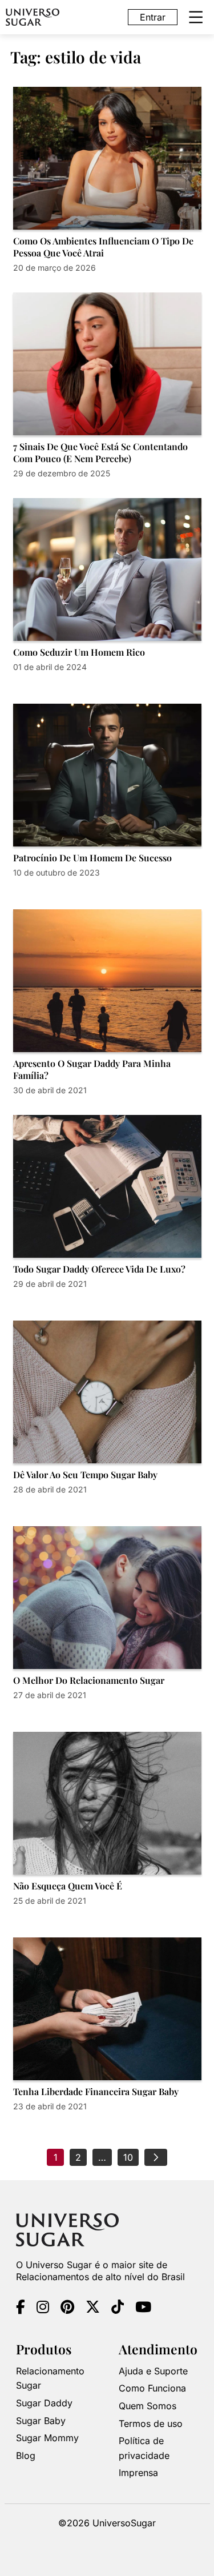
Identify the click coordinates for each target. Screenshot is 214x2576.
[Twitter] (93, 2309)
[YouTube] (143, 2309)
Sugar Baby (41, 2421)
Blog (26, 2455)
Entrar (153, 17)
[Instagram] (43, 2309)
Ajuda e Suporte (153, 2371)
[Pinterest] (67, 2309)
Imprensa (138, 2473)
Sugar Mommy (47, 2438)
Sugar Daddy (44, 2403)
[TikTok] (118, 2309)
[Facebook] (21, 2309)
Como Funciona (152, 2388)
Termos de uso (151, 2423)
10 (128, 2157)
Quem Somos (148, 2406)
